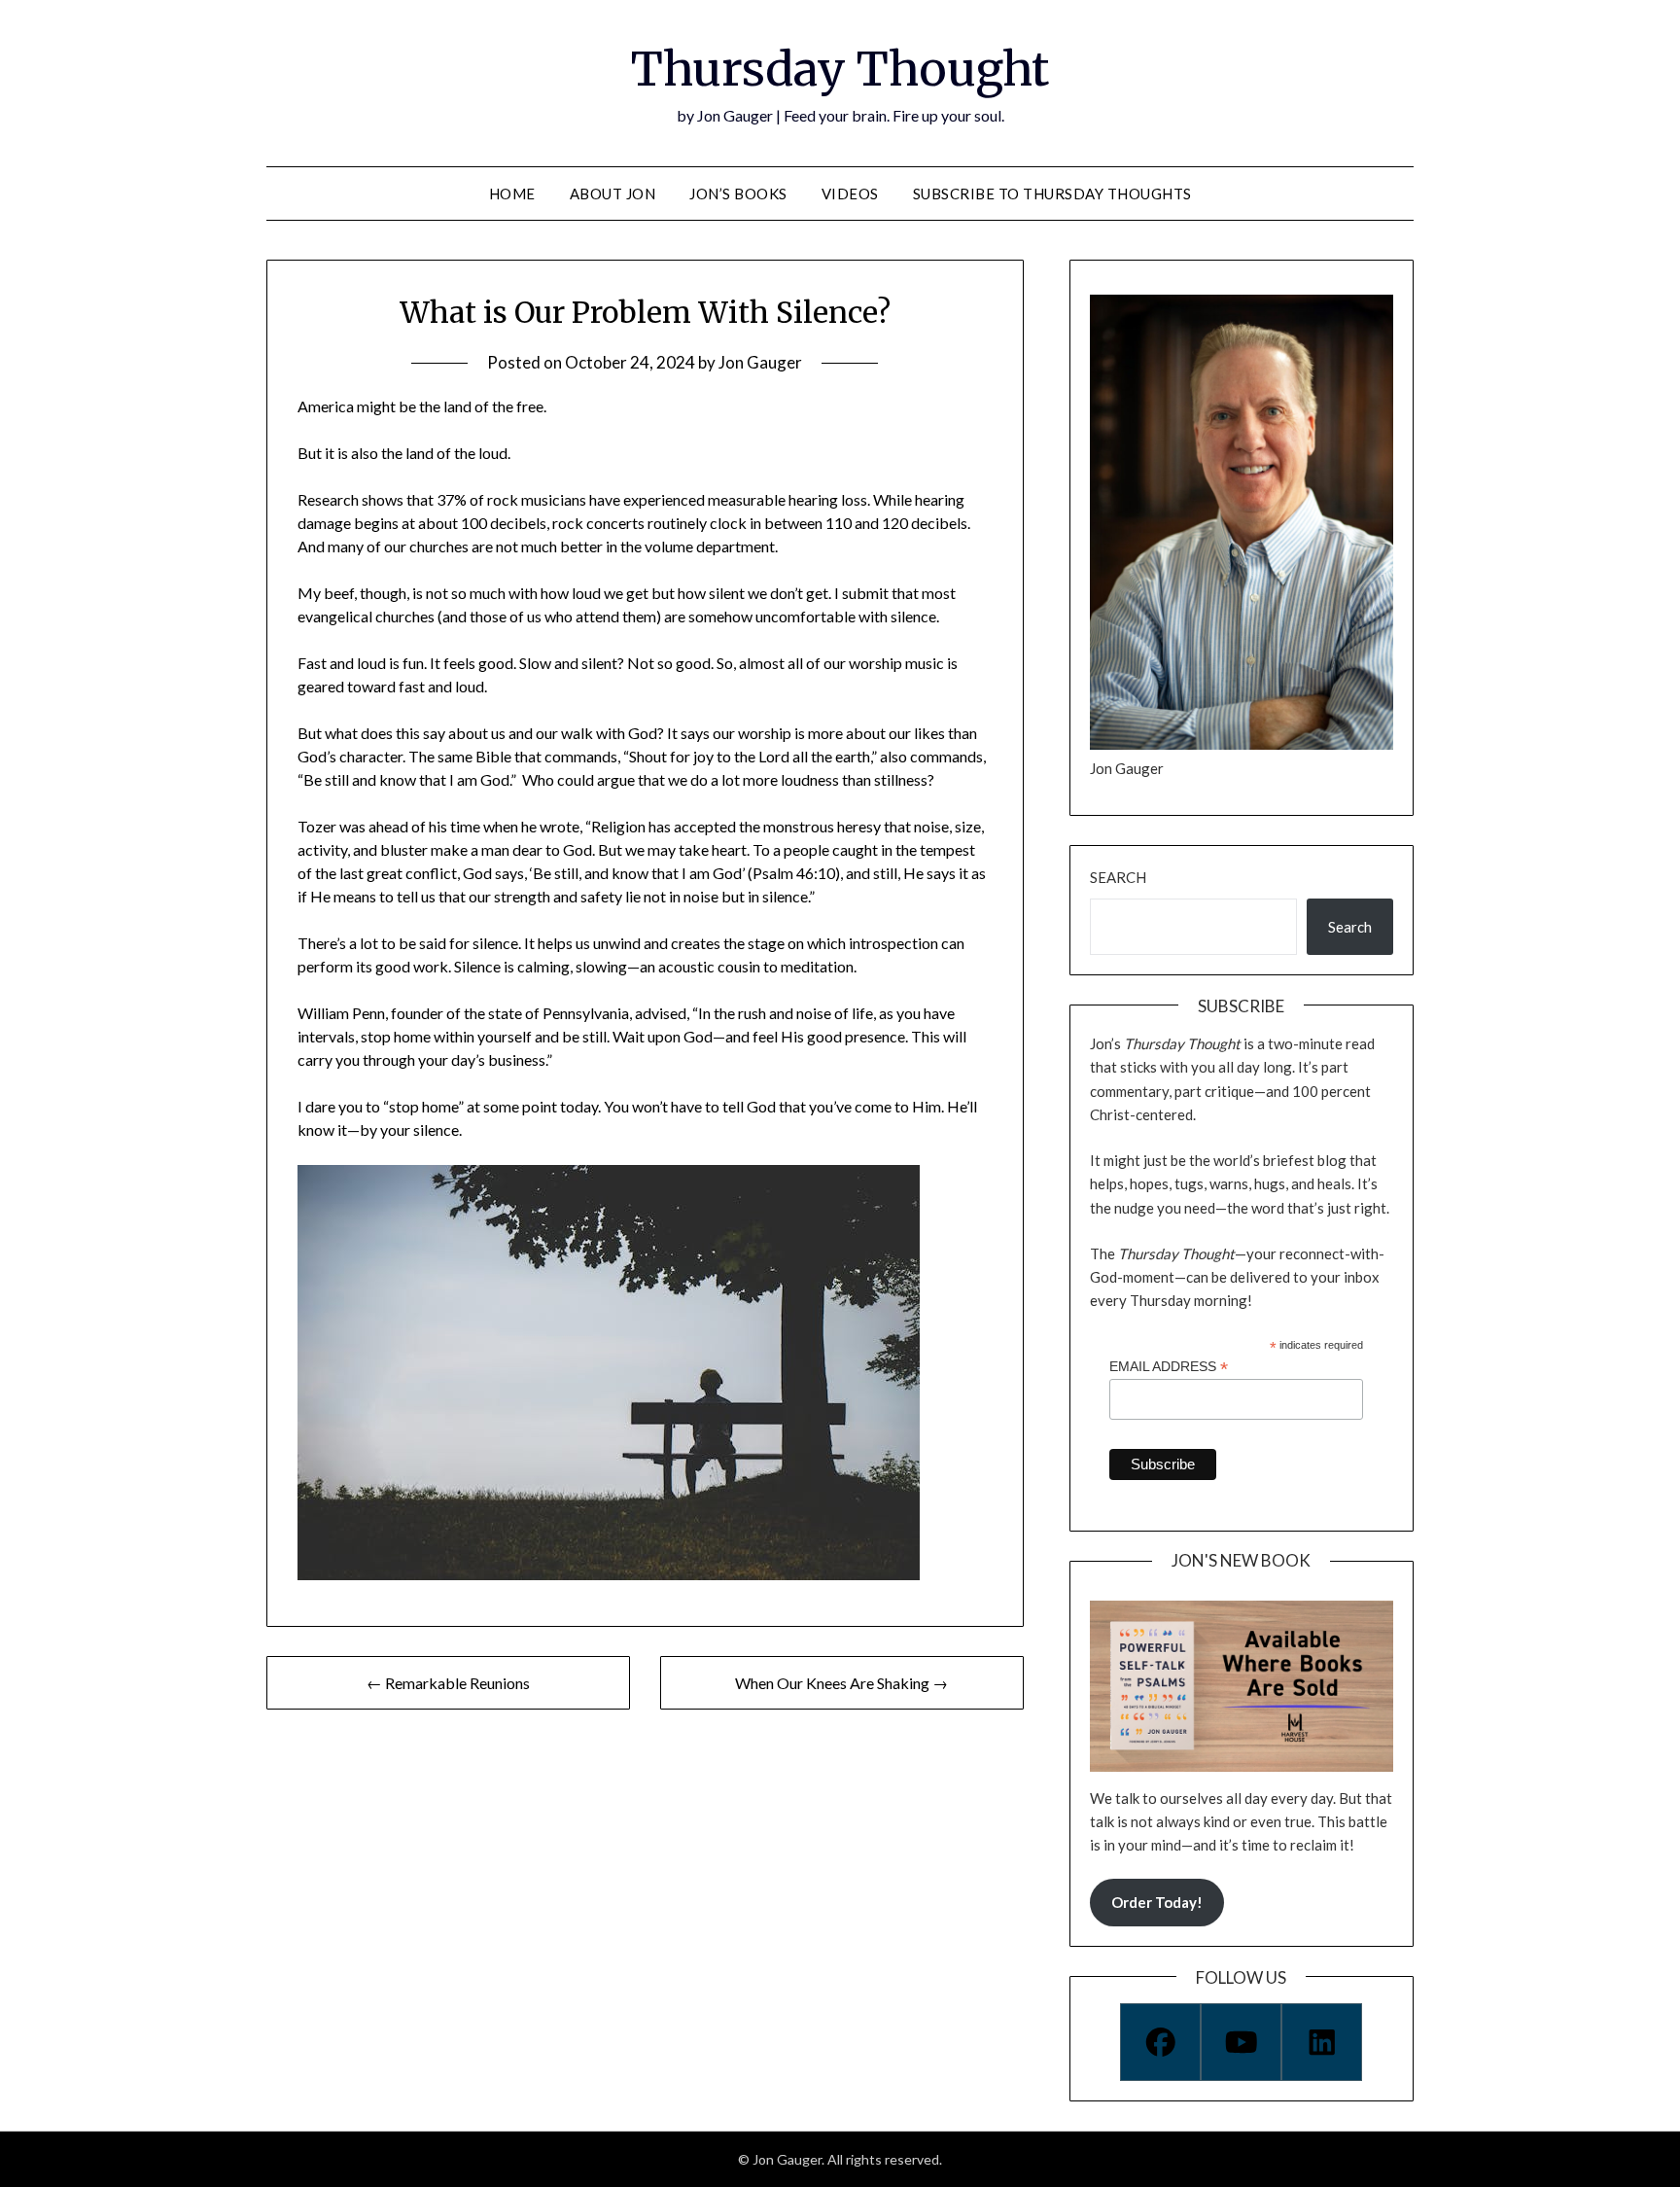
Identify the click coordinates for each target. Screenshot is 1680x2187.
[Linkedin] (1322, 2042)
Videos (850, 194)
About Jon (613, 194)
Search (1118, 877)
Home (512, 194)
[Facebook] (1160, 2042)
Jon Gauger (760, 362)
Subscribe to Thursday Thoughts (1052, 194)
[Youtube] (1241, 2042)
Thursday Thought (840, 69)
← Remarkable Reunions (448, 1683)
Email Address (1169, 1367)
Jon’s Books (738, 194)
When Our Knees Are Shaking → (841, 1683)
